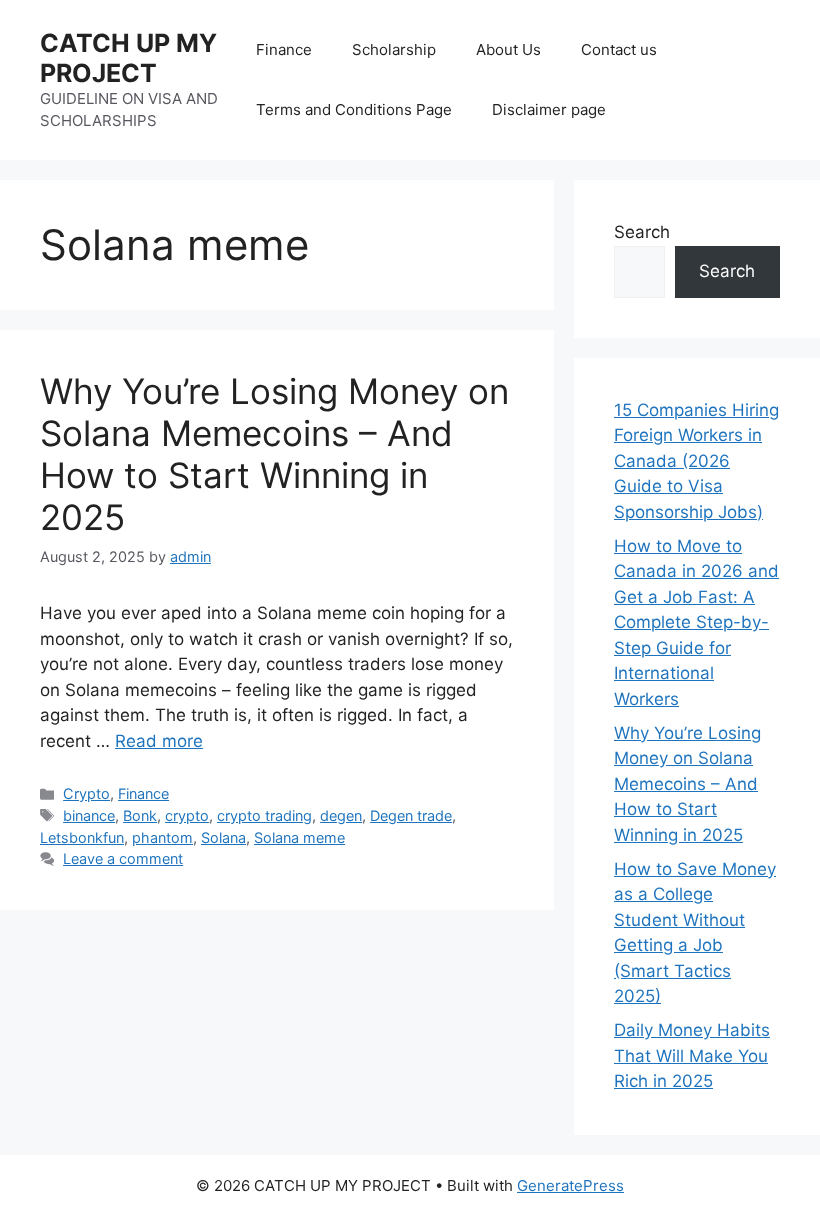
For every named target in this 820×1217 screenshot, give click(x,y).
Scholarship (394, 49)
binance (89, 815)
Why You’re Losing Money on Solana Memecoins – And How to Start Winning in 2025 (274, 454)
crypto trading (264, 815)
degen (341, 815)
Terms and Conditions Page (354, 109)
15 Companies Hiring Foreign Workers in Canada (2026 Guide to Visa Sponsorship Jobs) (696, 461)
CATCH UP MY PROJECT (128, 58)
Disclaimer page (549, 109)
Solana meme (299, 837)
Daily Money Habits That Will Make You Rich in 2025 (692, 1055)
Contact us (619, 49)
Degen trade (411, 815)
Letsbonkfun (82, 837)
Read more (159, 741)
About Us (508, 49)
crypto (187, 815)
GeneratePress (570, 1185)
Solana (223, 837)
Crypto (86, 793)
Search (642, 232)
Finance (284, 49)
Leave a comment (123, 858)
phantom (162, 837)
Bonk (140, 815)
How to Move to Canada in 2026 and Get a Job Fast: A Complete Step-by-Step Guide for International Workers (696, 622)
